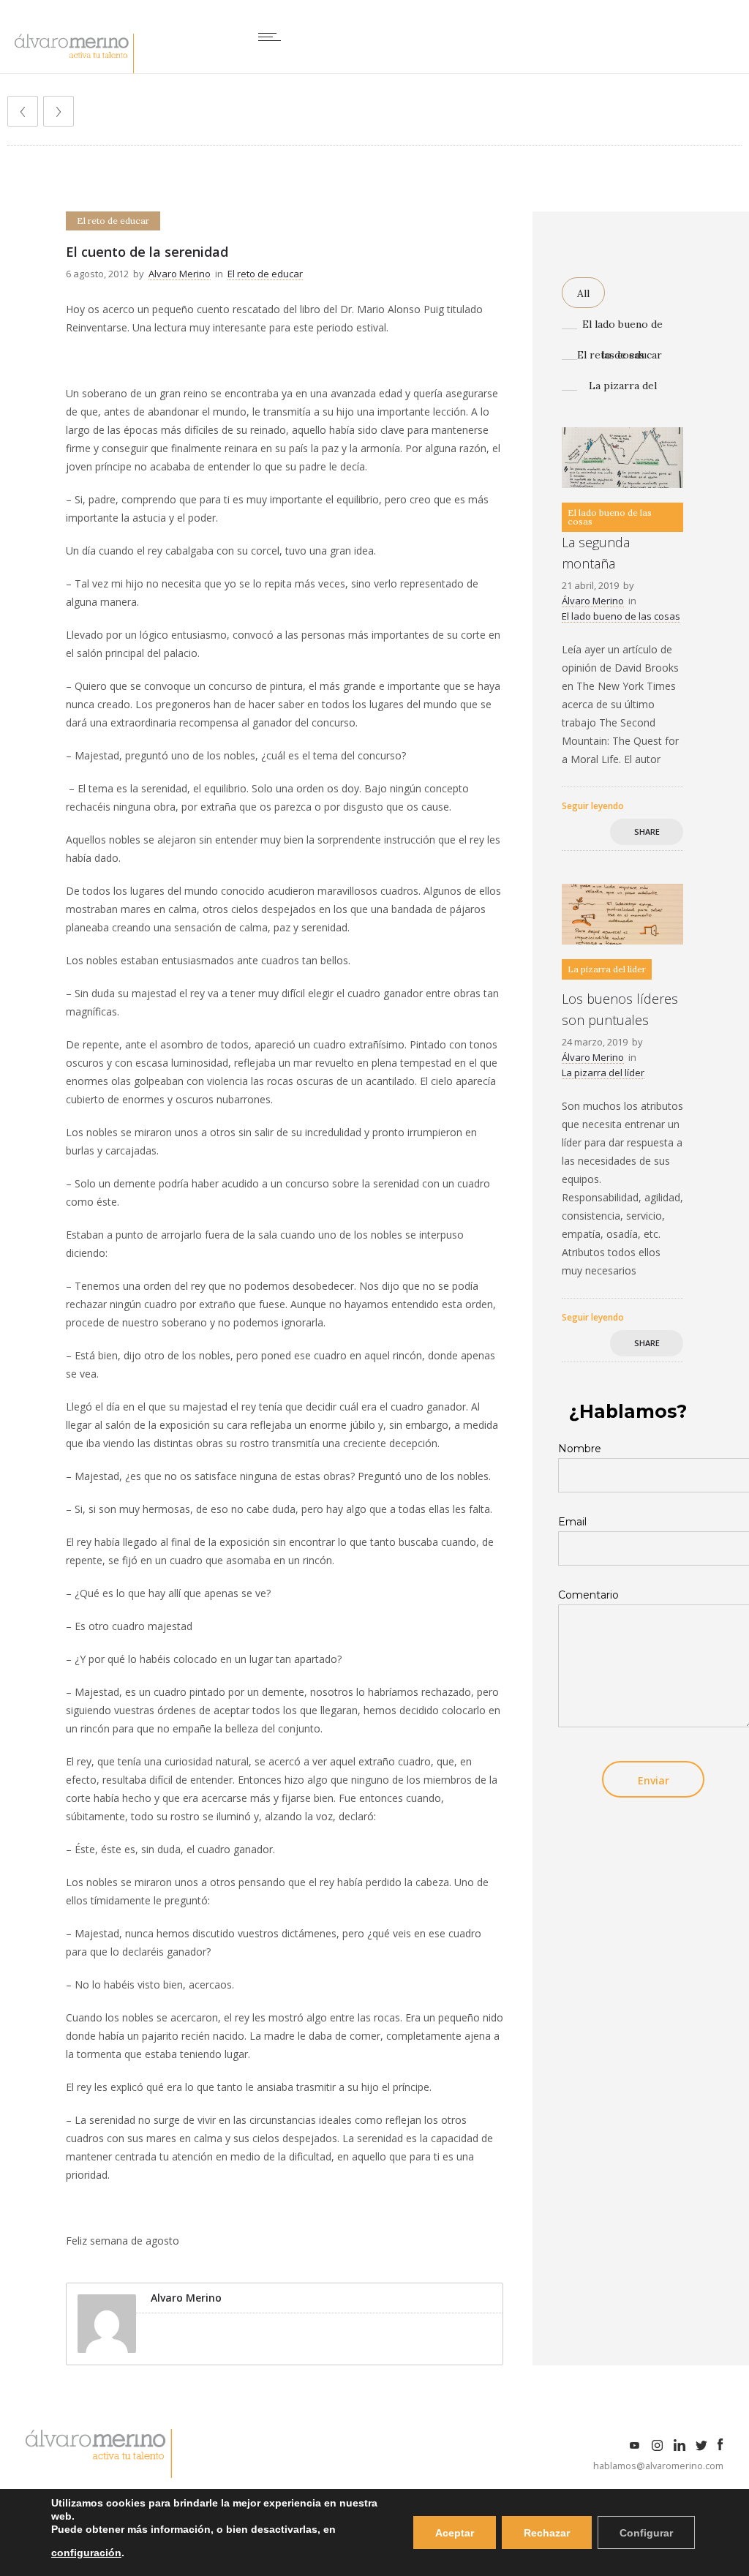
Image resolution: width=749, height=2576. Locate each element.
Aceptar (455, 2533)
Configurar (646, 2533)
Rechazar (547, 2533)
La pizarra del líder (623, 390)
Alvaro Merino (180, 274)
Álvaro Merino (593, 601)
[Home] (74, 69)
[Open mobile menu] (273, 37)
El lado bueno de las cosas (622, 328)
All (583, 293)
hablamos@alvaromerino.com (658, 2466)
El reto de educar (620, 355)
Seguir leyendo (593, 806)
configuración (86, 2553)
